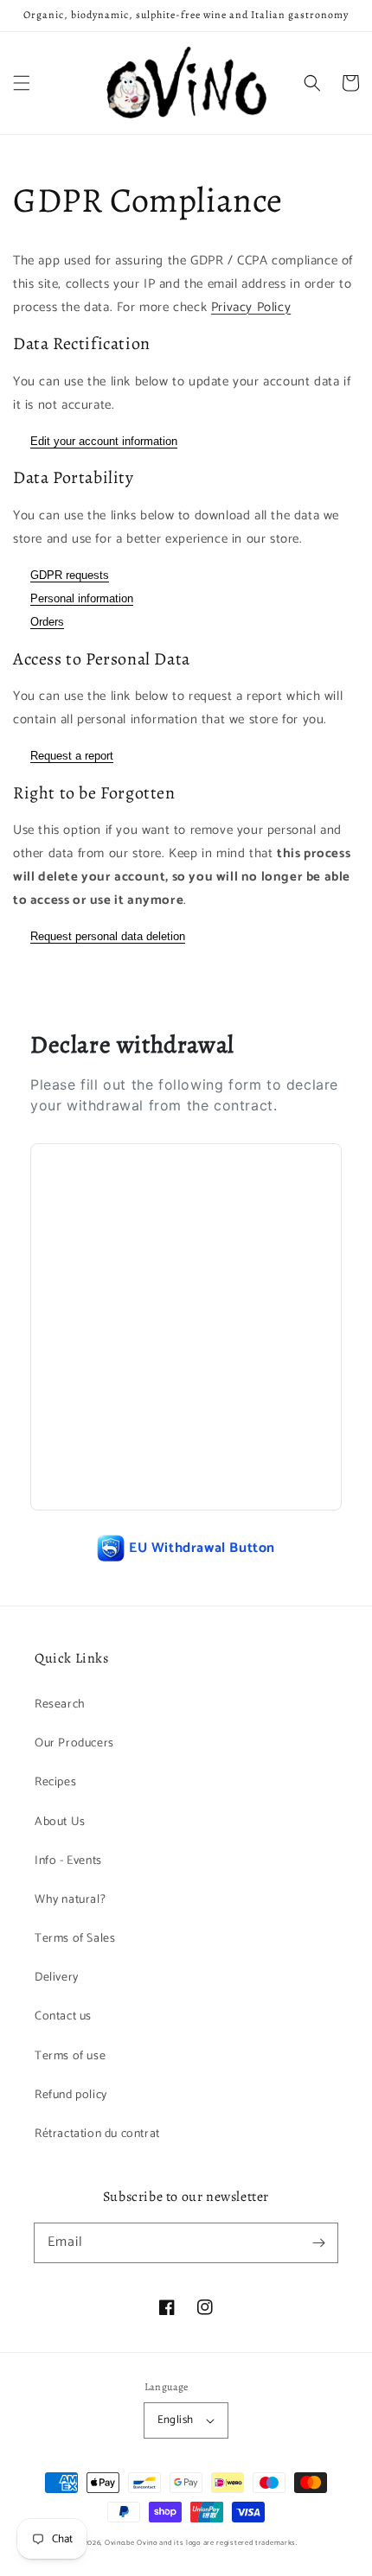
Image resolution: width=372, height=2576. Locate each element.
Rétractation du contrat (97, 2134)
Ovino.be (120, 2543)
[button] (22, 83)
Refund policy (71, 2095)
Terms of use (70, 2056)
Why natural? (70, 1900)
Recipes (55, 1782)
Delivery (57, 1978)
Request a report (72, 756)
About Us (60, 1822)
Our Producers (74, 1743)
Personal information (82, 598)
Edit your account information (104, 441)
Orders (47, 622)
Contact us (63, 2016)
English (176, 2420)
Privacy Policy (251, 307)
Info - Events (68, 1861)
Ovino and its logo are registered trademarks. (217, 2543)
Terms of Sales (75, 1939)
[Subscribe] (318, 2242)
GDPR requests (70, 575)
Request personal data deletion (108, 936)
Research (60, 1705)
